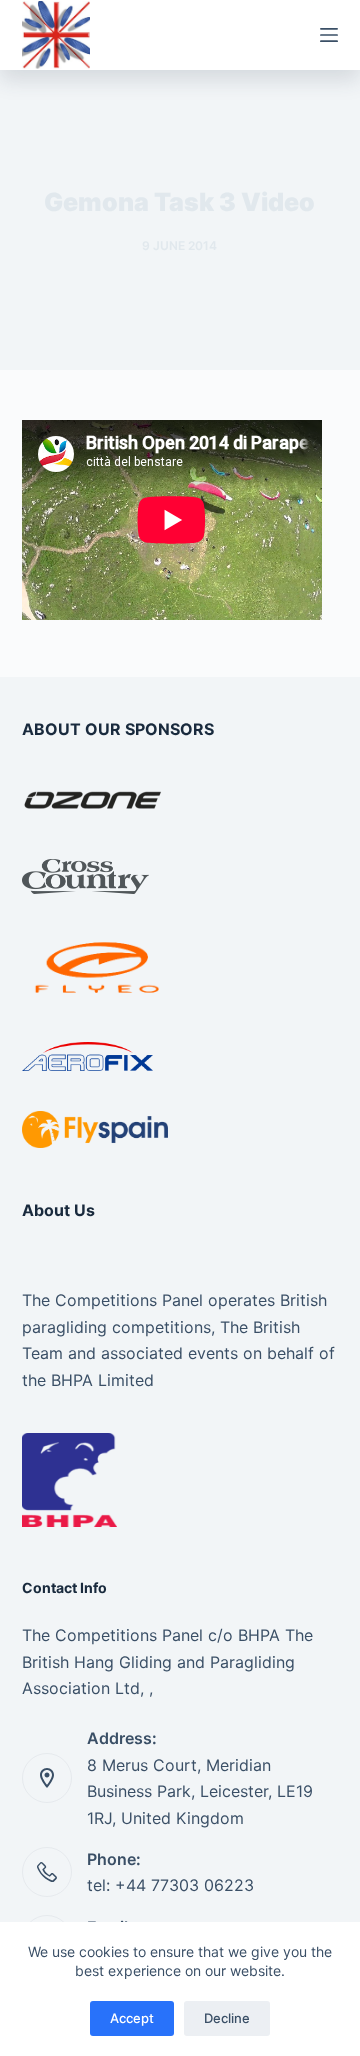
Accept (132, 2018)
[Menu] (329, 35)
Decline (227, 2018)
